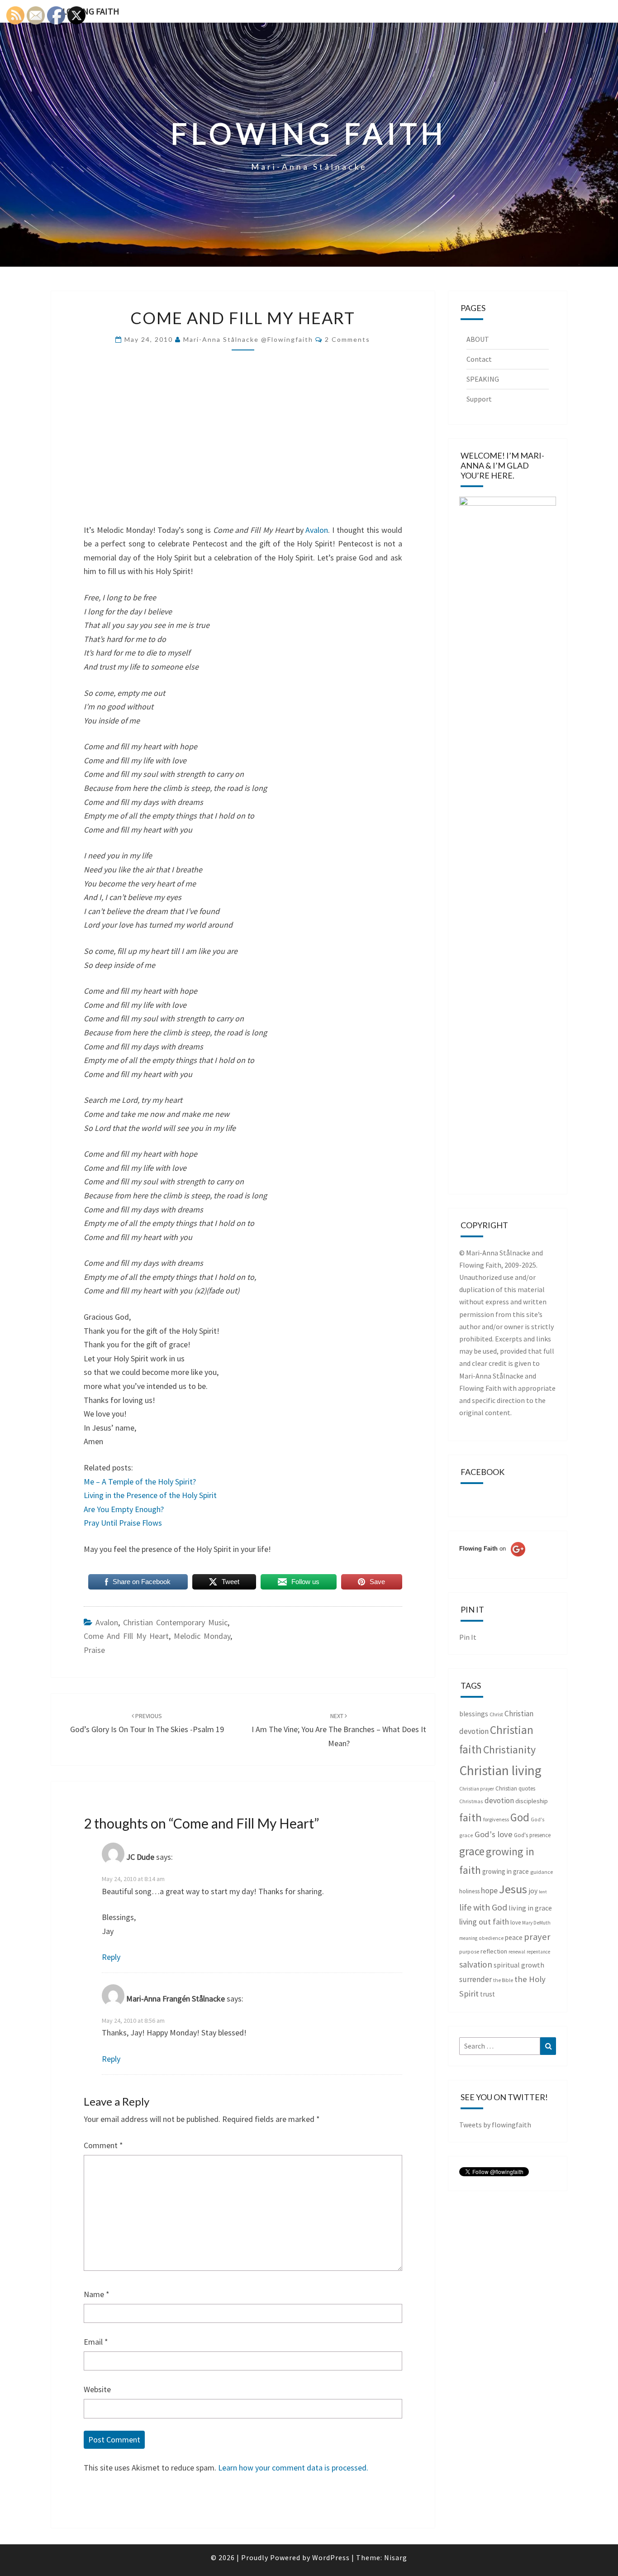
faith (471, 1817)
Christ (496, 1714)
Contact (479, 359)
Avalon (317, 530)
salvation (476, 1964)
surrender (475, 1979)
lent (543, 1892)
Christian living (500, 1770)
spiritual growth (519, 1965)
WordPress (331, 2557)
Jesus (513, 1889)
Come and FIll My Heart (126, 1636)
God (520, 1817)
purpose (469, 1951)
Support (479, 399)
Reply (111, 1957)
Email (96, 2342)
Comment (103, 2145)
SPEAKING (483, 379)
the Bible (503, 1980)
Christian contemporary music (175, 1622)
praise (94, 1650)
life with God (483, 1907)
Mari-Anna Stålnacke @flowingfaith (248, 339)
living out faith (484, 1922)
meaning (468, 1938)
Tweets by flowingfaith (495, 2125)
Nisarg (396, 2557)
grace (472, 1851)
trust (487, 1994)
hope (489, 1890)
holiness (469, 1891)
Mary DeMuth (536, 1923)
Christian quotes (515, 1788)
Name (97, 2294)
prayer (537, 1937)
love (516, 1922)
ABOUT (478, 339)
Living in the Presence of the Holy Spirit (150, 1495)
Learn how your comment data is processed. (293, 2468)
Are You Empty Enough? (124, 1509)
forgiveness (496, 1819)
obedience (491, 1938)
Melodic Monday (202, 1636)
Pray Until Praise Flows (123, 1523)
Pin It (468, 1637)
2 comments (347, 339)
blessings (474, 1714)
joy (533, 1891)
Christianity (509, 1750)
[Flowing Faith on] (492, 1561)
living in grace (530, 1908)
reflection (494, 1951)
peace (514, 1937)
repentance (538, 1952)
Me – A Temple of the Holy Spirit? (140, 1482)
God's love (494, 1834)
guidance (542, 1872)
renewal (517, 1952)
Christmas (471, 1801)
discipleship (532, 1801)
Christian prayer (477, 1789)
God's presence (532, 1835)
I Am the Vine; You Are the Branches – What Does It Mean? (339, 1730)
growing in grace (506, 1871)
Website (97, 2389)
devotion (499, 1800)
